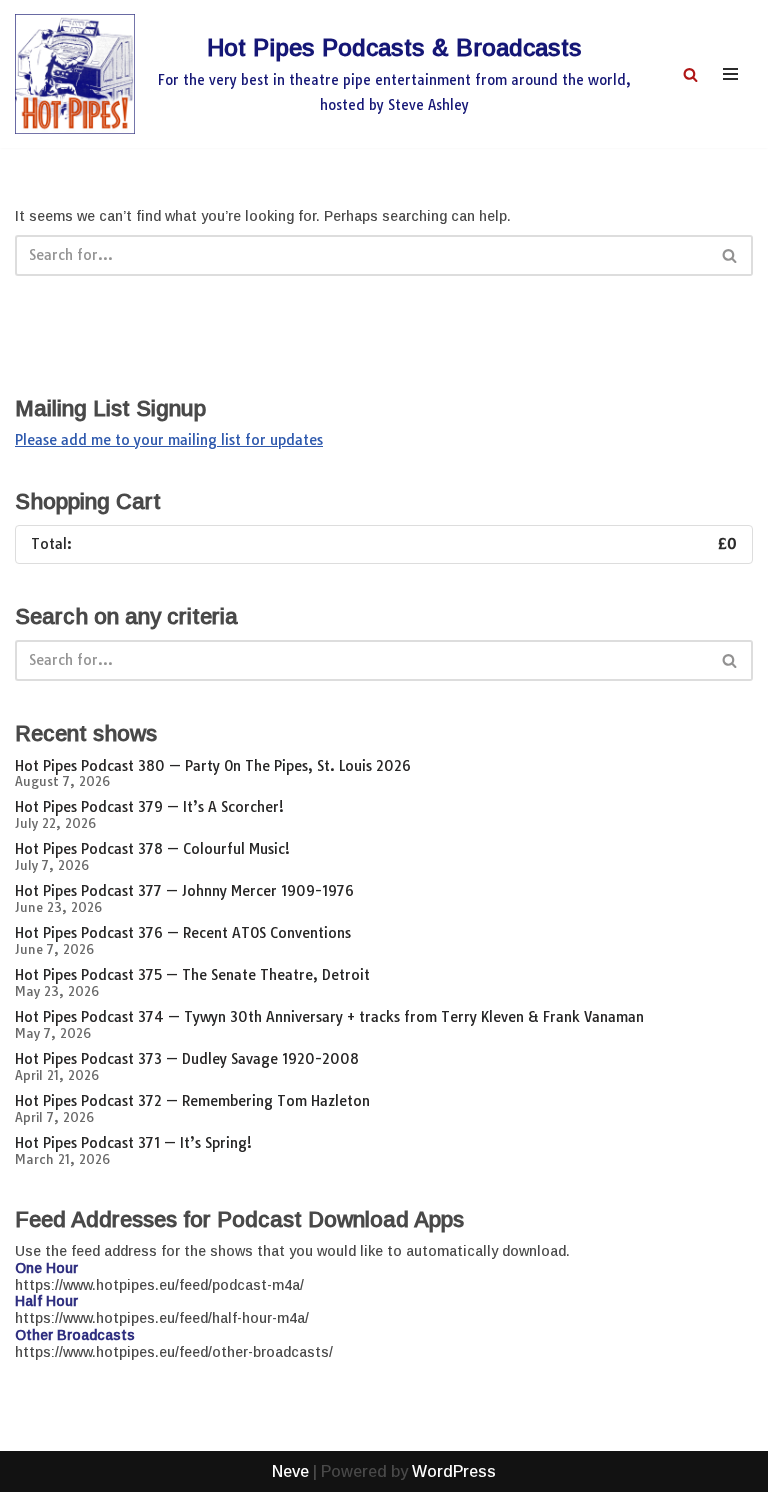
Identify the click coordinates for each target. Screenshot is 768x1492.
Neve (290, 1471)
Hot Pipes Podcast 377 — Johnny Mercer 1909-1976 (184, 891)
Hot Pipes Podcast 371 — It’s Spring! (133, 1143)
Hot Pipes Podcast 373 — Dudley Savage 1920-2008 (187, 1059)
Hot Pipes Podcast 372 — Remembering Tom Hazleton (192, 1101)
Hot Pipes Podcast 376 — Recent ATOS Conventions (183, 933)
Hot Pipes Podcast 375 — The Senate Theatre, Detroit (192, 975)
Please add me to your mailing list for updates (169, 440)
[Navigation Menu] (730, 74)
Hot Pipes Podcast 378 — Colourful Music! (152, 849)
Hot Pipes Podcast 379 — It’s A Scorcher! (149, 807)
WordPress (454, 1471)
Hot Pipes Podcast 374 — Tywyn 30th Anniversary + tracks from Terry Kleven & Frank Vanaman (329, 1017)
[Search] (690, 74)
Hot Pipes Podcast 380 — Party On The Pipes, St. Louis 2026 (213, 766)
